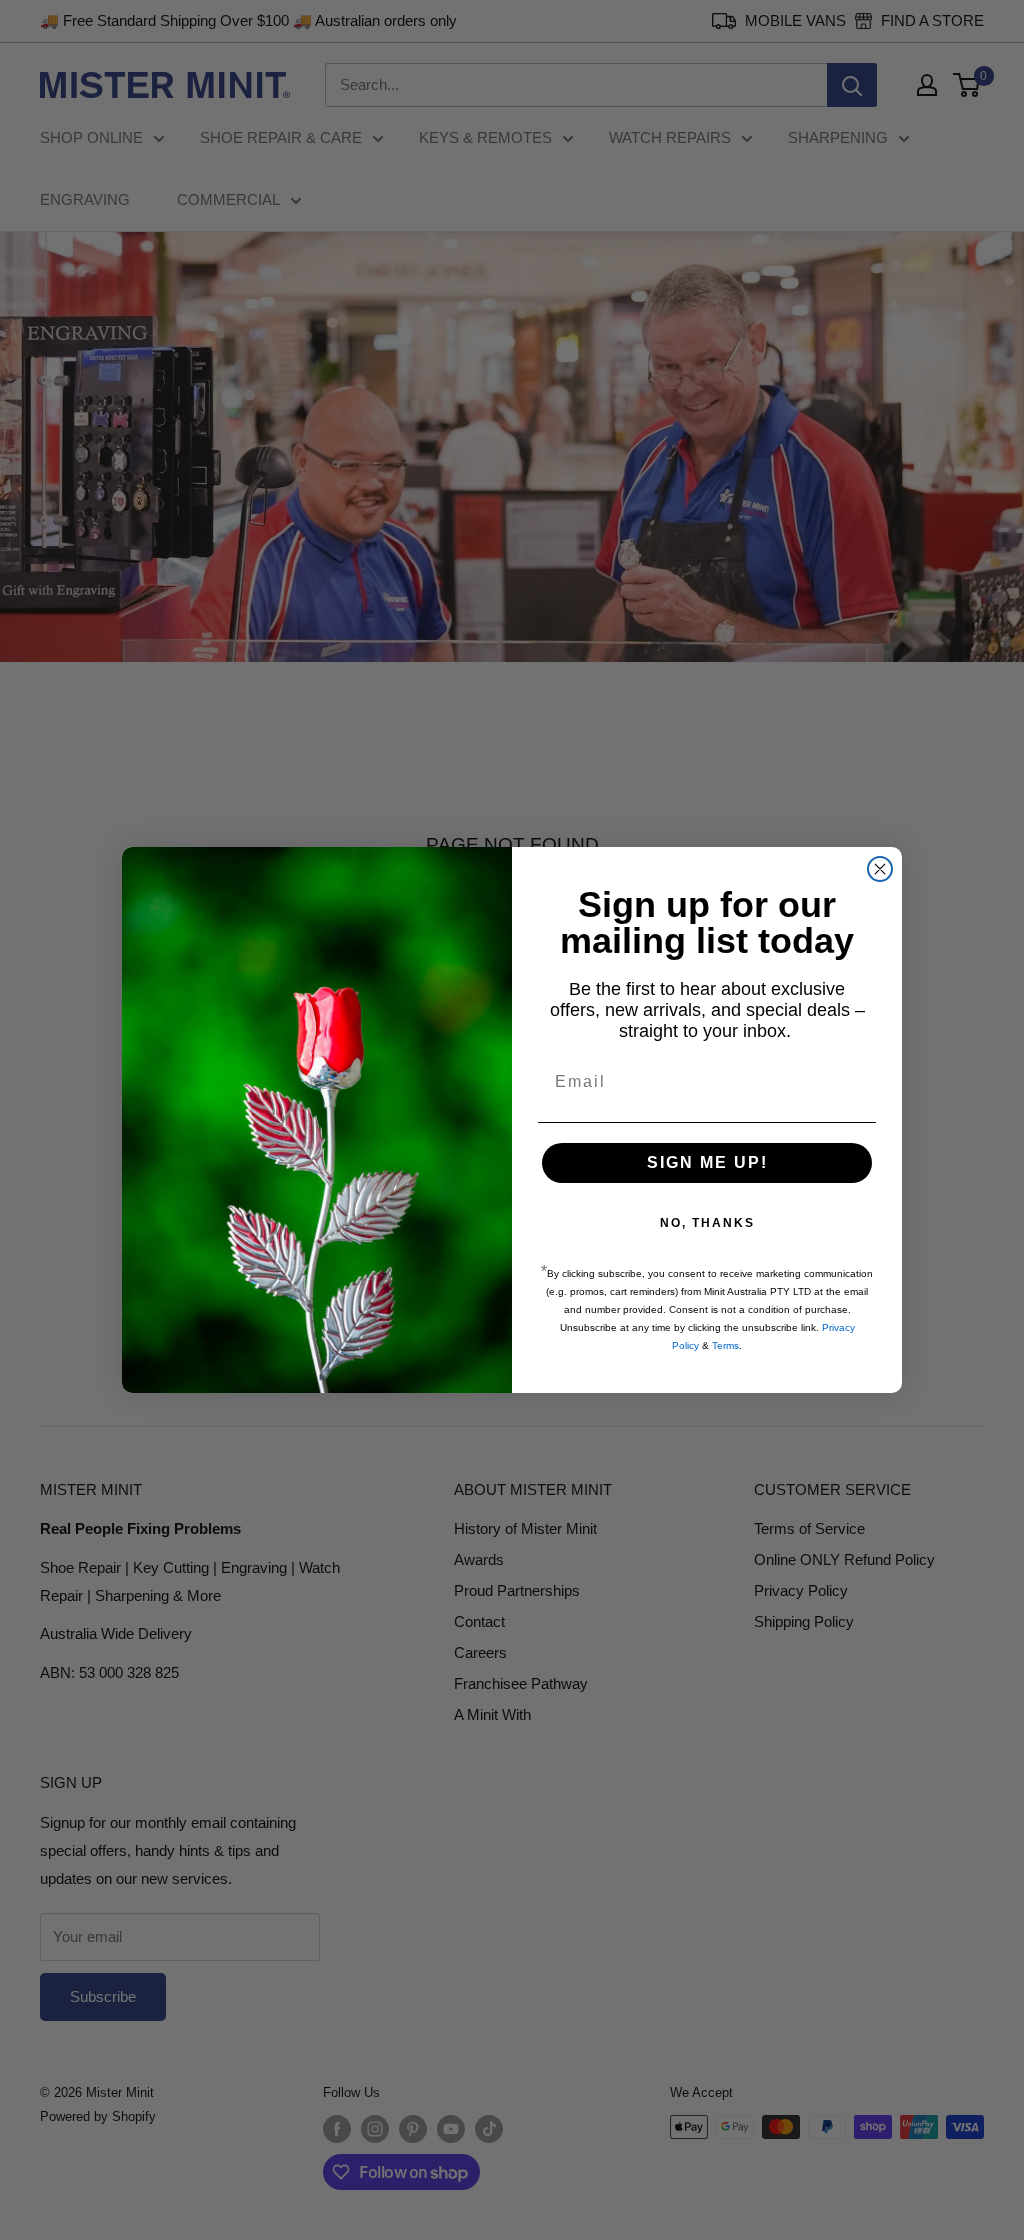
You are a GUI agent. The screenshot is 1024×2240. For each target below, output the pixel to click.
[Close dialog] (880, 869)
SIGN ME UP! (707, 1162)
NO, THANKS (707, 1223)
